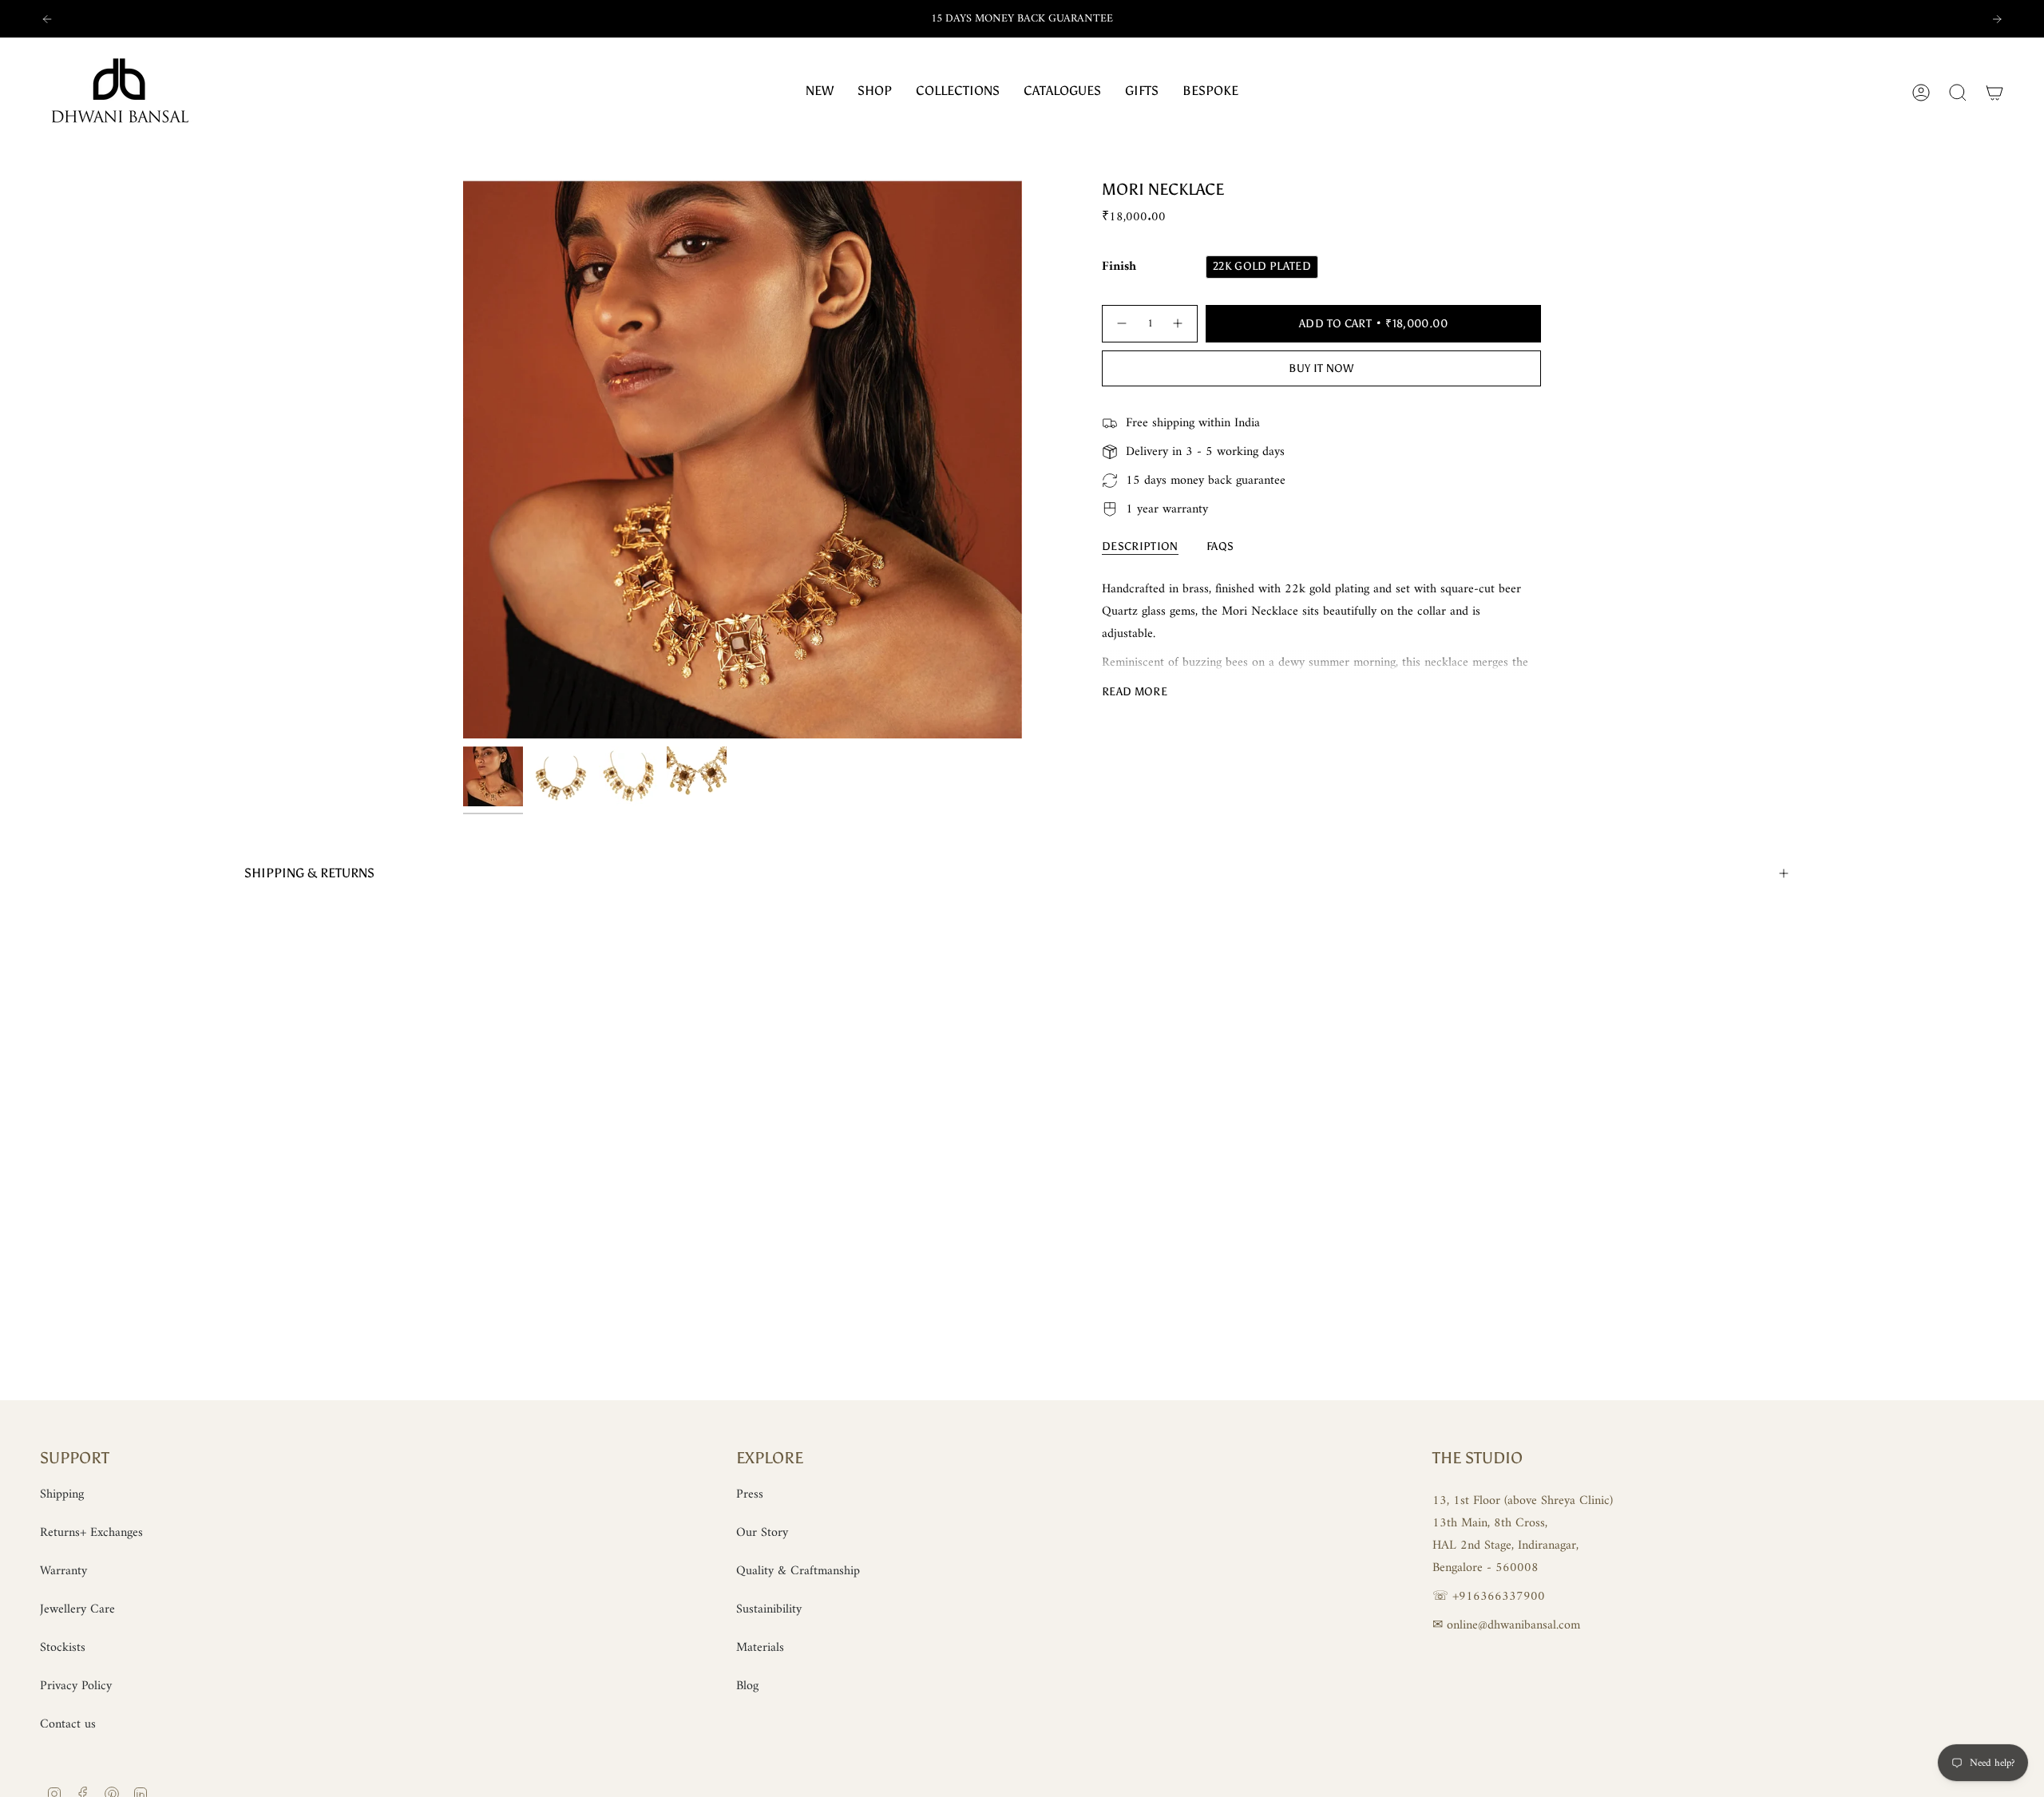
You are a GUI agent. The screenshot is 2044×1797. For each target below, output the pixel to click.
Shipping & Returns (309, 873)
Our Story (762, 1533)
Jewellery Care (77, 1609)
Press (750, 1494)
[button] (958, 92)
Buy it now (1321, 368)
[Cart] (1994, 93)
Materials (760, 1648)
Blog (747, 1686)
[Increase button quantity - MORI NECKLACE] (1178, 324)
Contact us (68, 1724)
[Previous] (47, 19)
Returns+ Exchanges (91, 1533)
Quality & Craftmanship (798, 1571)
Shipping (62, 1494)
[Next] (1997, 19)
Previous (463, 459)
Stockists (63, 1648)
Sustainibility (769, 1609)
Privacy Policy (76, 1686)
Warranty (63, 1571)
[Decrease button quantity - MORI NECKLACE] (1121, 324)
